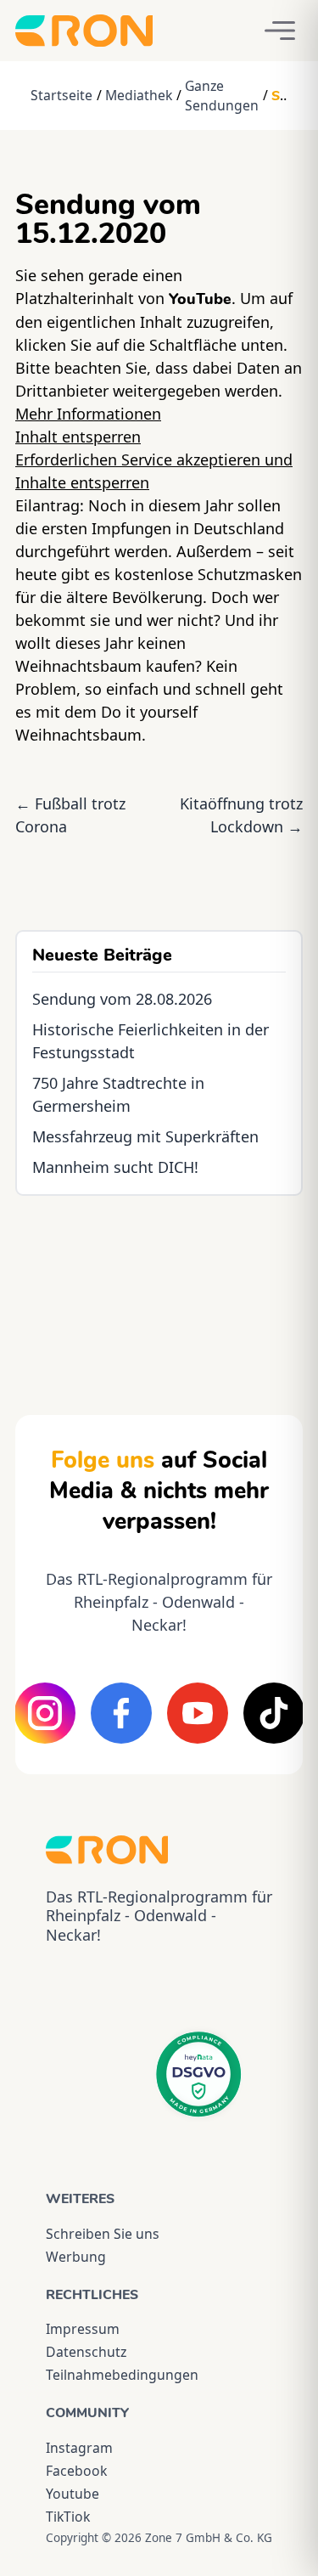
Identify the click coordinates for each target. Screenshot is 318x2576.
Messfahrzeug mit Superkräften (145, 1136)
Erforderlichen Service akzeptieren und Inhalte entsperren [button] (154, 471)
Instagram (79, 2448)
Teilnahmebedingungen (122, 2375)
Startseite (61, 95)
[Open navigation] (280, 31)
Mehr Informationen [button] (88, 414)
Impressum (83, 2329)
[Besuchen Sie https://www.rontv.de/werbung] (159, 1290)
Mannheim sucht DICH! (115, 1167)
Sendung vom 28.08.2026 (122, 999)
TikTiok (68, 2517)
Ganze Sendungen (222, 96)
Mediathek (139, 95)
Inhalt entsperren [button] (78, 437)
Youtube (73, 2494)
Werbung (76, 2257)
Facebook (76, 2471)
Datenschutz (86, 2352)
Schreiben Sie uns (103, 2234)
